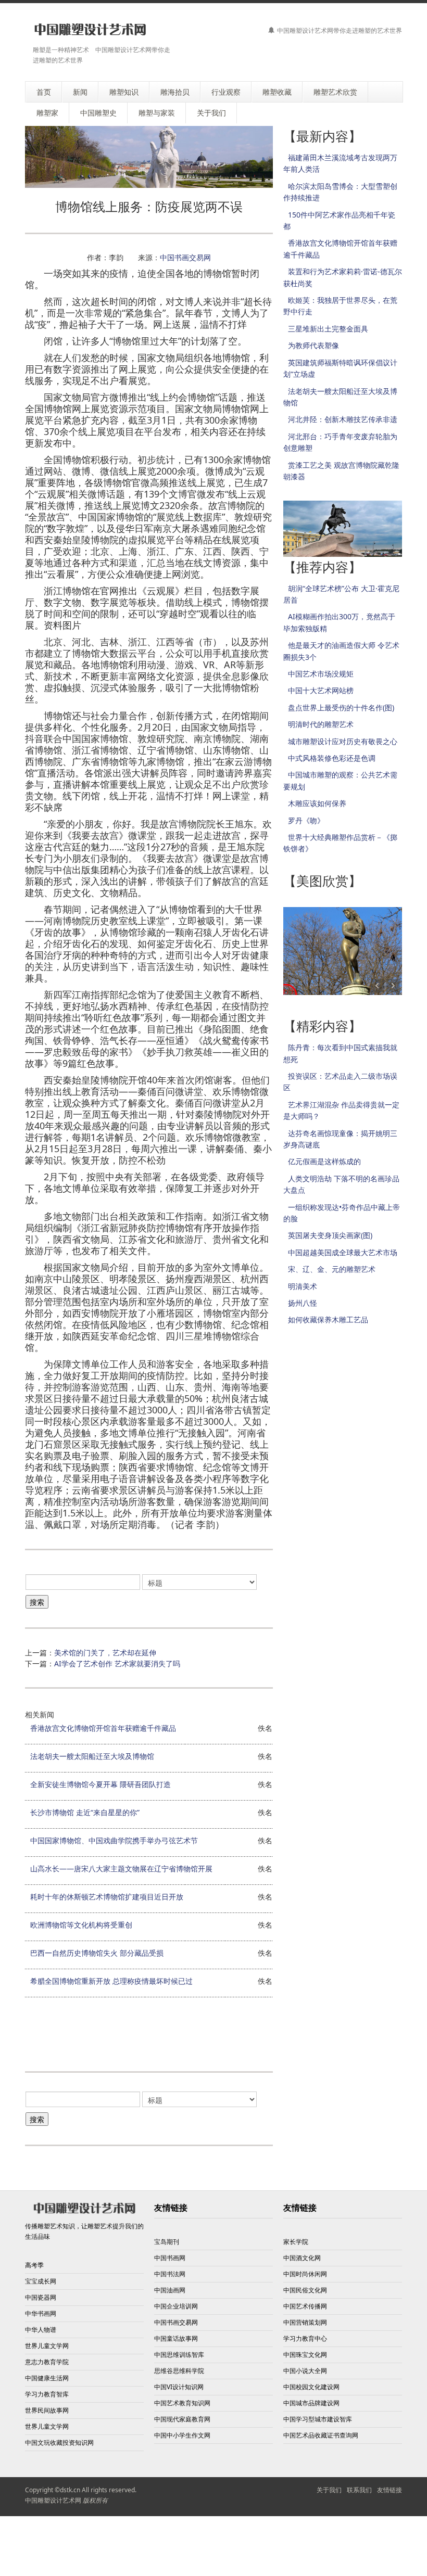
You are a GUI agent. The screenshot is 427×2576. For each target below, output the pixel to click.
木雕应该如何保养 (317, 803)
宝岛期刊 (167, 2242)
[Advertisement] (215, 2032)
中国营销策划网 (305, 2322)
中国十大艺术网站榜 (321, 690)
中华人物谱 (41, 2330)
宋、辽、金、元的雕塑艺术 (332, 1269)
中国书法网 (170, 2274)
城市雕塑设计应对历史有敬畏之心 (343, 741)
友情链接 (390, 2490)
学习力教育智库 (47, 2394)
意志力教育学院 (47, 2362)
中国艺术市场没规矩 (321, 674)
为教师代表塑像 (313, 345)
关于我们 (329, 2490)
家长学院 (296, 2242)
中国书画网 (170, 2258)
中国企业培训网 (176, 2306)
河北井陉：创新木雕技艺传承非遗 (343, 419)
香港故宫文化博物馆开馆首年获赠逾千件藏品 (103, 1728)
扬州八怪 (303, 1303)
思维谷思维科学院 (179, 2371)
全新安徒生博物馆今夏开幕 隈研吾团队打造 (101, 1784)
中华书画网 (41, 2313)
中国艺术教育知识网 (182, 2403)
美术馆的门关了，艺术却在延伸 (105, 1653)
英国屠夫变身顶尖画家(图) (330, 1235)
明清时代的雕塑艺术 (321, 724)
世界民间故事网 (47, 2410)
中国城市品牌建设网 (311, 2403)
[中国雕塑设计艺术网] (90, 30)
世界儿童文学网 (47, 2346)
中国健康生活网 (47, 2378)
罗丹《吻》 (306, 820)
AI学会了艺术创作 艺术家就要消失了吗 (117, 1663)
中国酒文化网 (302, 2258)
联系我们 (359, 2490)
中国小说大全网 (305, 2371)
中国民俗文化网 (305, 2290)
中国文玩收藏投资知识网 (59, 2443)
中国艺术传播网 (305, 2306)
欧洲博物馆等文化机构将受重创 (81, 1925)
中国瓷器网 (41, 2297)
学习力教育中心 (305, 2338)
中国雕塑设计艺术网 (53, 2500)
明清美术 (303, 1286)
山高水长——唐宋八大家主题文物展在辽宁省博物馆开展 (121, 1869)
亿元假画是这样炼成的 (324, 1161)
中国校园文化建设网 (311, 2387)
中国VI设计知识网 (179, 2387)
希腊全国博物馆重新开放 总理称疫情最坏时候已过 (111, 1981)
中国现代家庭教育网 (182, 2419)
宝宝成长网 (41, 2281)
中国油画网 (170, 2290)
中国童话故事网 (176, 2338)
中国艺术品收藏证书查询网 (321, 2435)
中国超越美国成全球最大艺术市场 (343, 1252)
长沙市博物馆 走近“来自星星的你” (85, 1812)
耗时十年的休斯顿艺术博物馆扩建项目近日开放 (107, 1897)
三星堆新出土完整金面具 (328, 329)
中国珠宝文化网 (305, 2355)
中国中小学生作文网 (182, 2435)
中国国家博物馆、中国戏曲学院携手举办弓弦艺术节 (114, 1840)
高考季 (34, 2265)
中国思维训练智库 (179, 2355)
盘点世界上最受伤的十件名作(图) (341, 707)
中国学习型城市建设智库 (318, 2419)
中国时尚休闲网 (305, 2274)
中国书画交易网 (185, 257)
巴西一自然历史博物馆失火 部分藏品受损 (97, 1953)
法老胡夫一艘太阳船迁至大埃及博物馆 (92, 1756)
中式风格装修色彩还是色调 (332, 758)
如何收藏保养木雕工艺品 (328, 1319)
